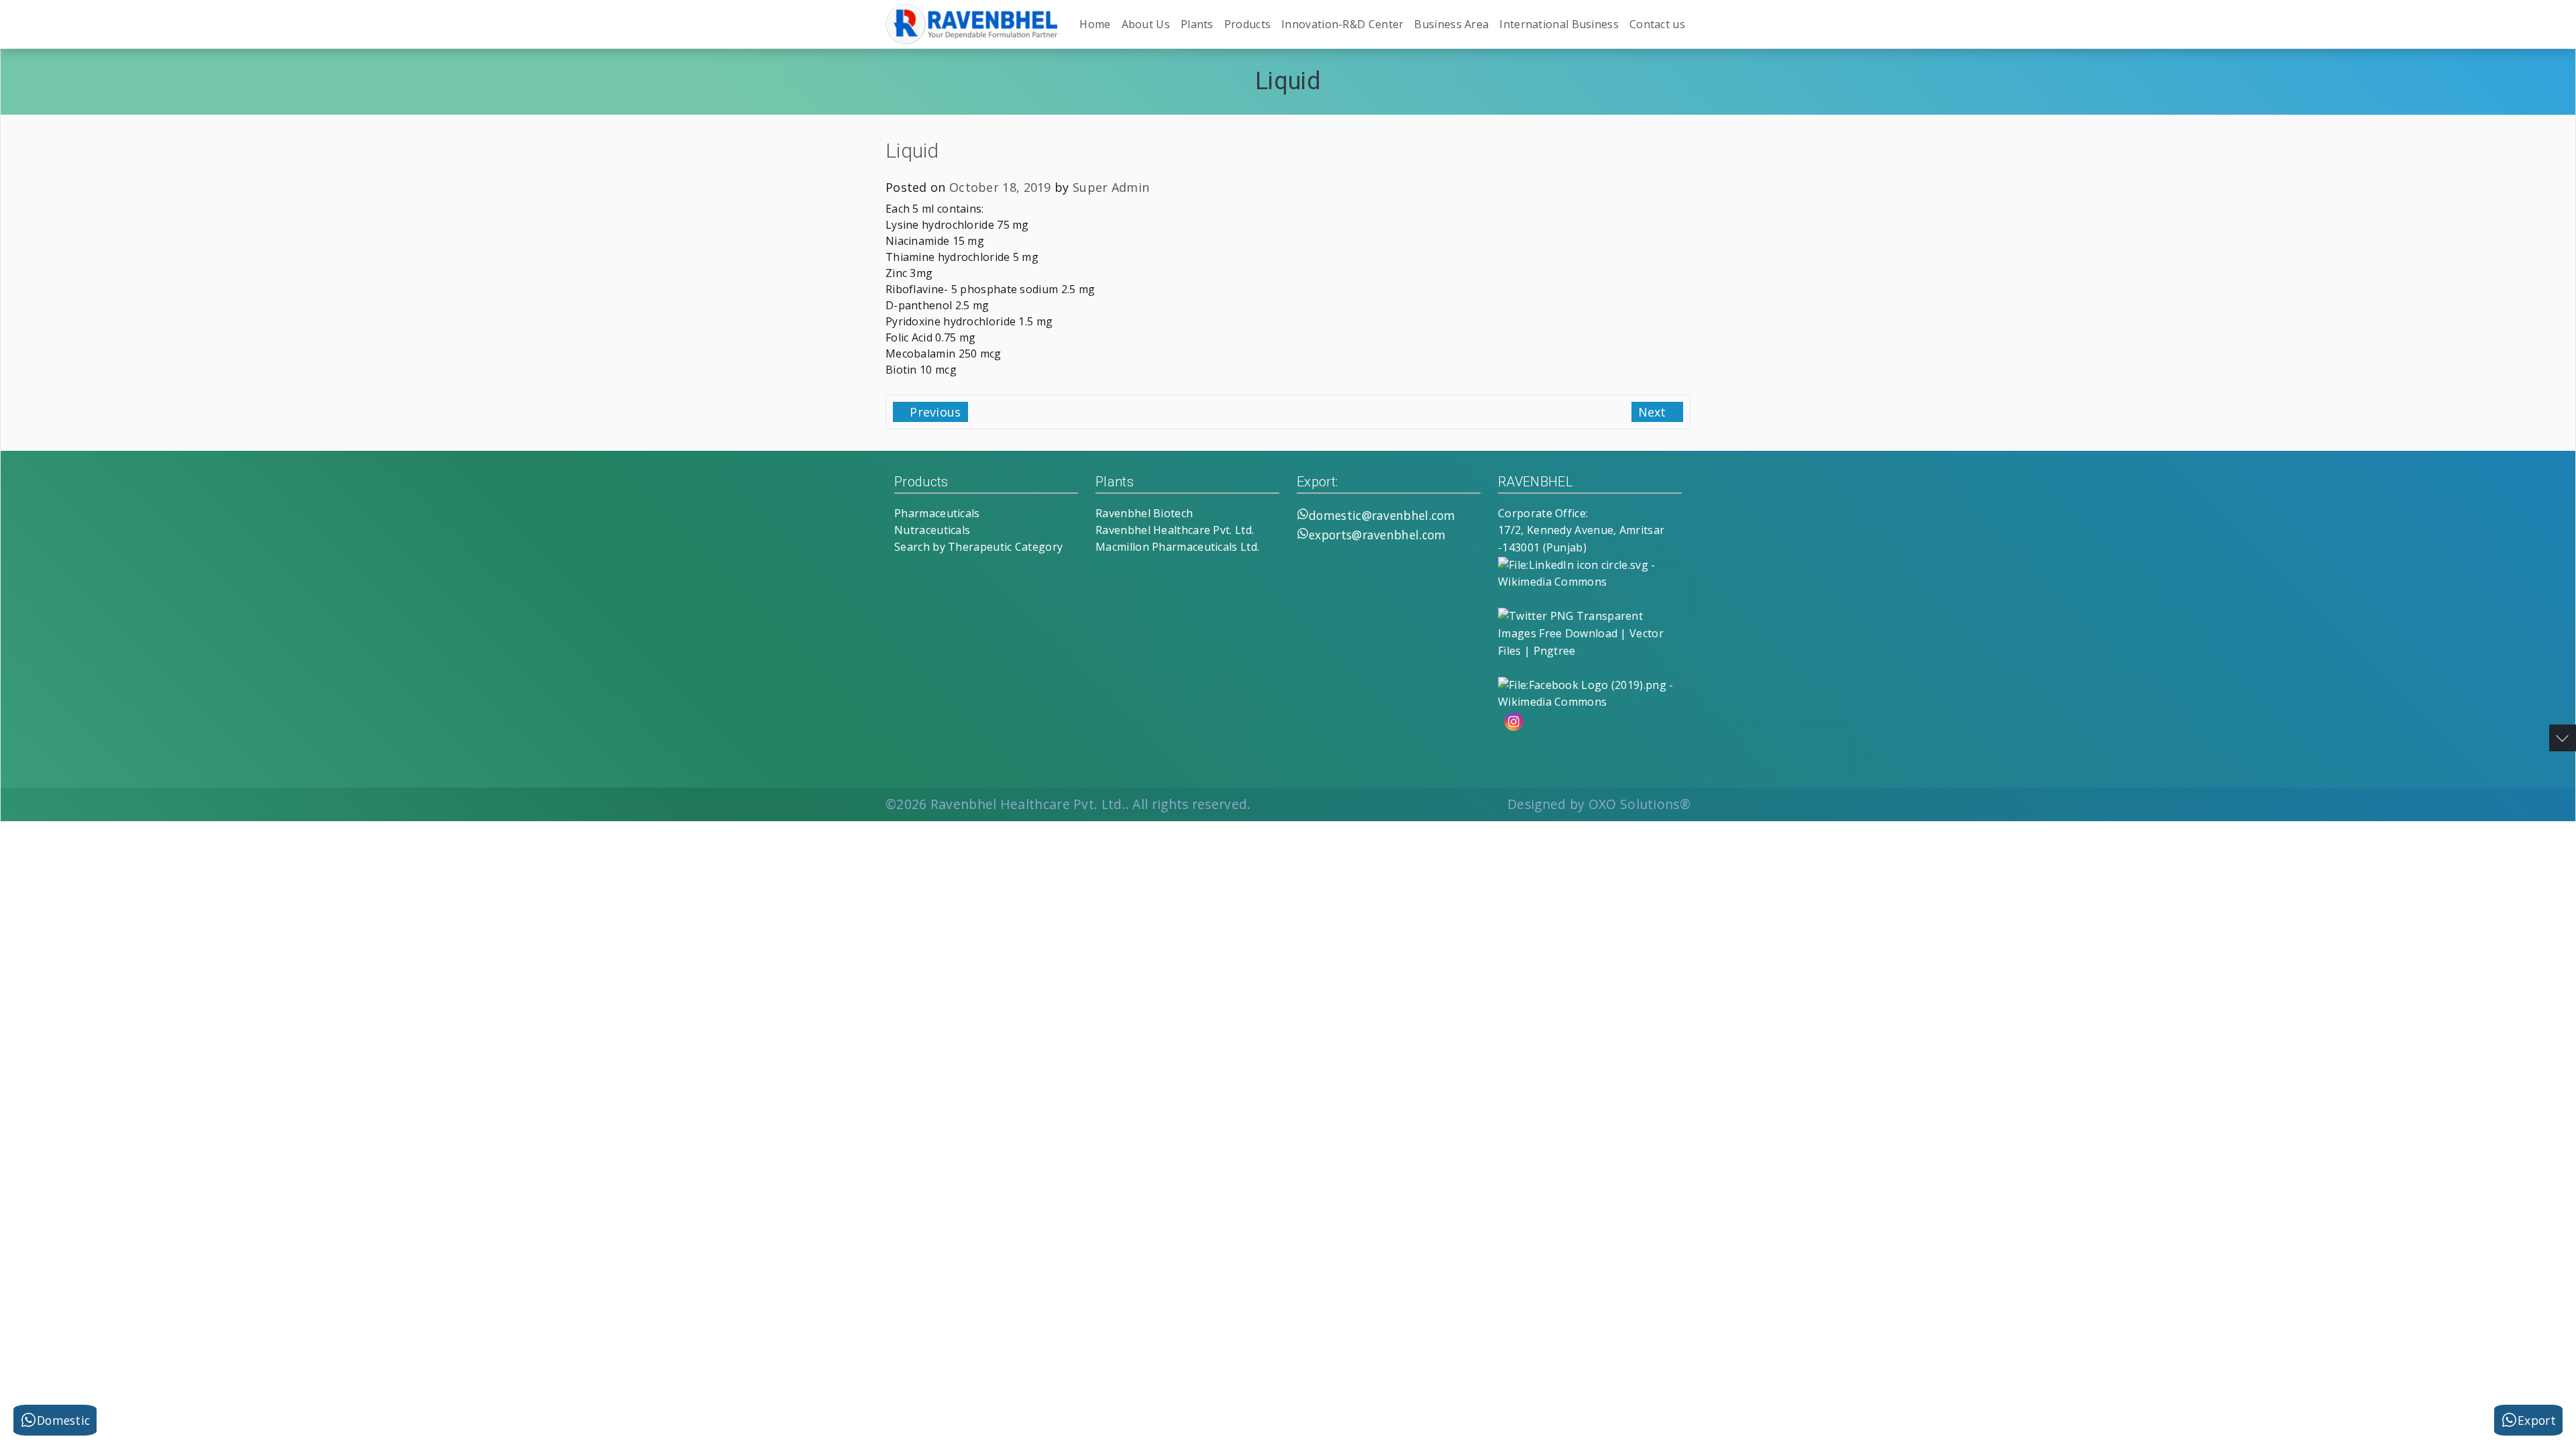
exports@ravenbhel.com (1377, 535)
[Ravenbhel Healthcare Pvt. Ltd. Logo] (971, 24)
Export (2537, 1420)
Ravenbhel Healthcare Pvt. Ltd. (1175, 530)
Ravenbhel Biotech (1144, 513)
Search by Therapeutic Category (978, 547)
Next (1654, 412)
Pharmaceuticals (937, 513)
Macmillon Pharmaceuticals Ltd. (1177, 547)
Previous (934, 412)
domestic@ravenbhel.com (1382, 515)
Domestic (63, 1420)
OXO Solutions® (1640, 804)
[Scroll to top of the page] (2563, 738)
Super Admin (1111, 187)
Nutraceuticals (932, 530)
